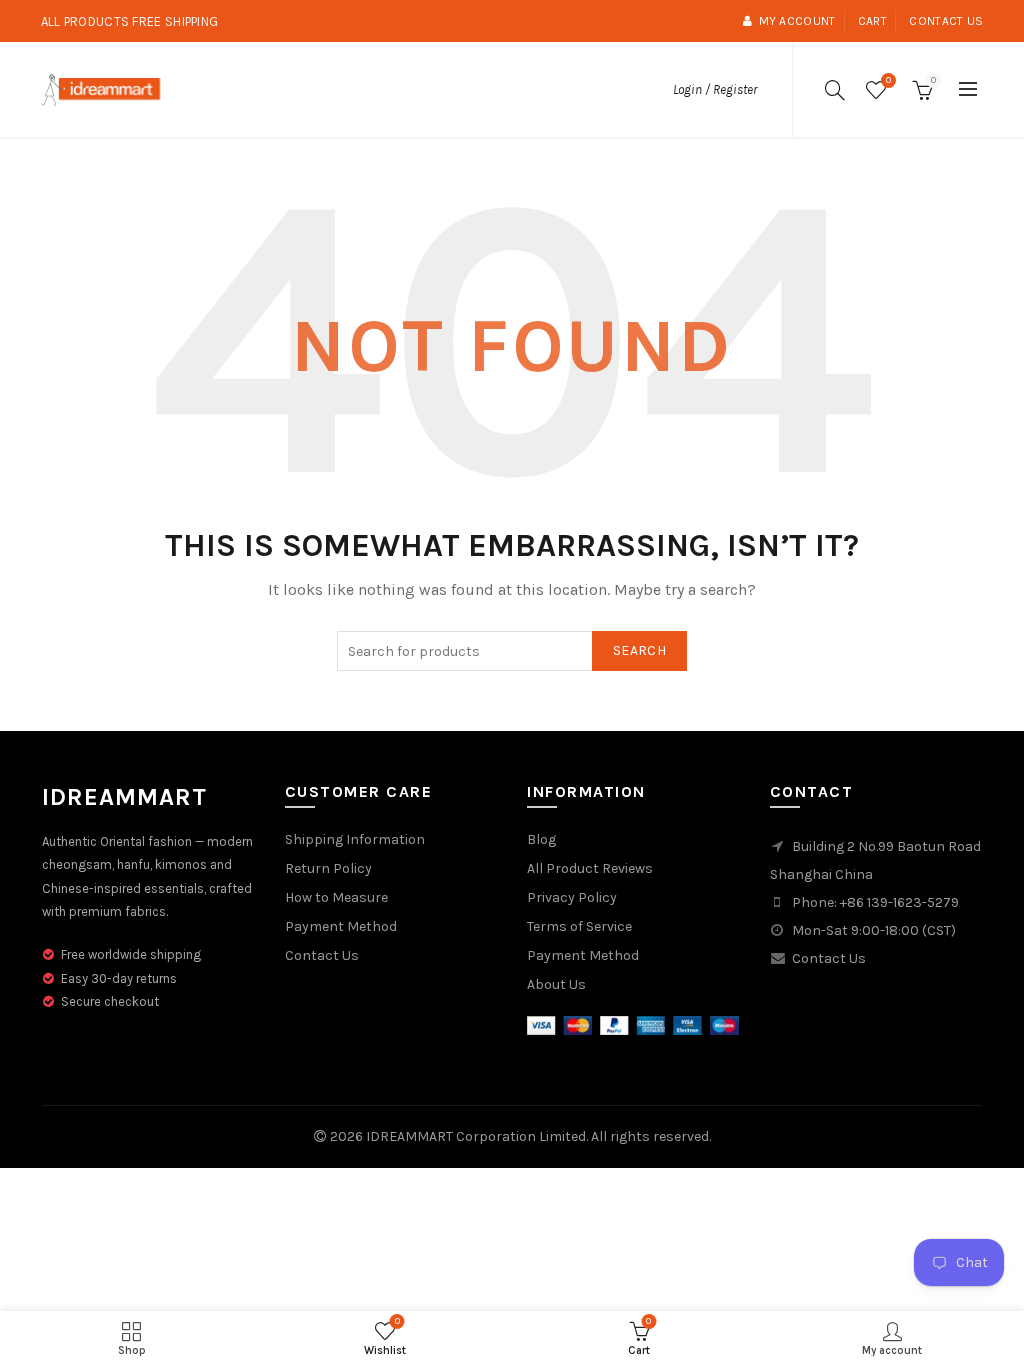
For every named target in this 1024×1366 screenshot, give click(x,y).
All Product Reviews (590, 868)
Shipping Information (355, 839)
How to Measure (336, 897)
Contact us (946, 21)
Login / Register (715, 89)
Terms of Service (579, 926)
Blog (541, 839)
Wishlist (888, 80)
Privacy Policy (572, 897)
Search (639, 650)
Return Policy (328, 868)
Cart (872, 21)
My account (797, 21)
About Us (556, 984)
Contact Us (322, 955)
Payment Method (341, 926)
